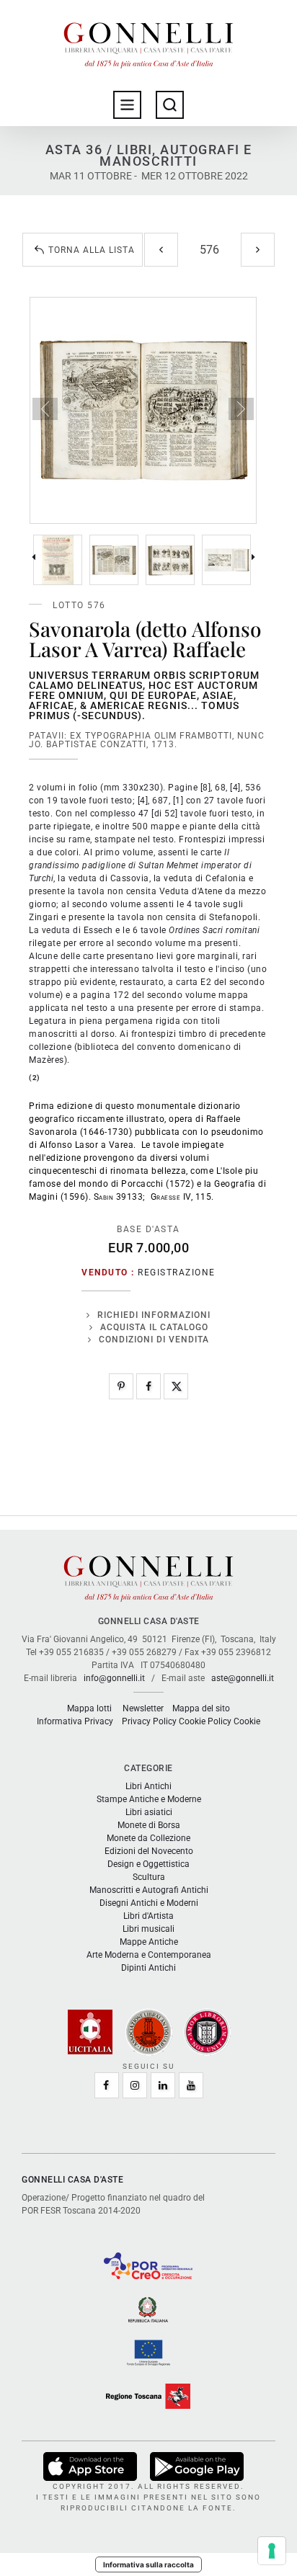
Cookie (247, 1721)
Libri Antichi (148, 1786)
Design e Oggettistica (148, 1864)
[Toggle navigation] (127, 105)
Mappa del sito (201, 1708)
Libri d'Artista (148, 1916)
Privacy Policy (149, 1721)
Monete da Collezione (148, 1838)
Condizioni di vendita (154, 1340)
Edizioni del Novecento (149, 1851)
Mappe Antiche (149, 1942)
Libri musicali (148, 1929)
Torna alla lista (92, 250)
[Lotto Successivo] (258, 250)
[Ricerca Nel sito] (170, 105)
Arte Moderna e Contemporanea (149, 1955)
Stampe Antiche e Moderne (149, 1799)
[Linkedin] (163, 2085)
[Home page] (148, 42)
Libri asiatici (149, 1812)
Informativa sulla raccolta (148, 2564)
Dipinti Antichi (148, 1968)
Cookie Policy (205, 1721)
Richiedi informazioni (154, 1315)
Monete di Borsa (149, 1825)
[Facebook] (148, 1386)
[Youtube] (191, 2085)
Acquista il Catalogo (154, 1327)
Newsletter (143, 1708)
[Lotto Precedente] (161, 250)
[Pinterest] (121, 1386)
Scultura (149, 1877)
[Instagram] (135, 2085)
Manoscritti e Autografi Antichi (149, 1890)
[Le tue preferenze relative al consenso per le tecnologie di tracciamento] (272, 2551)
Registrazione (177, 1273)
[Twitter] (176, 1386)
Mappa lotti (89, 1708)
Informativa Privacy (75, 1721)
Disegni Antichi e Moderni (149, 1903)
